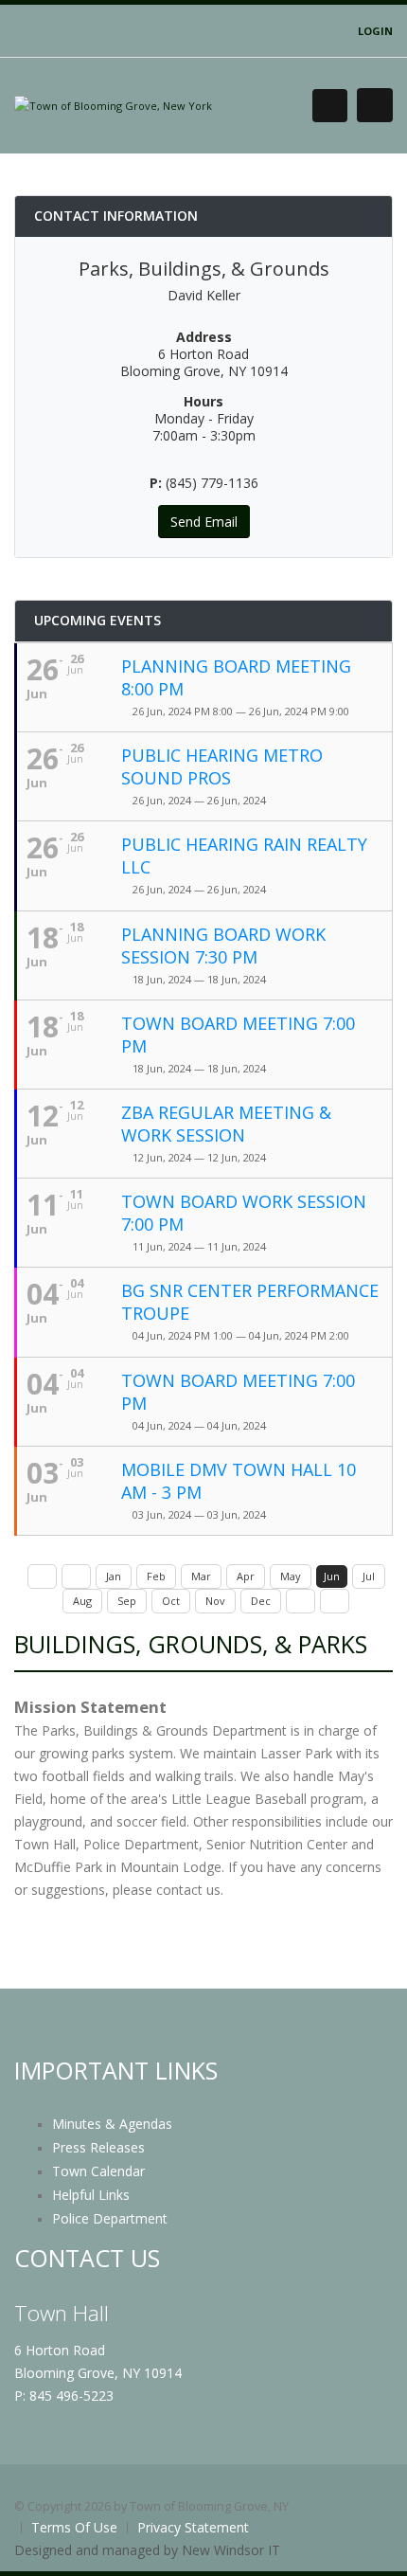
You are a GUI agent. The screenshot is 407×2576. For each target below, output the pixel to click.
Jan (114, 1576)
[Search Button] (330, 106)
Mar (201, 1576)
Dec (261, 1601)
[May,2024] (76, 1576)
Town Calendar (98, 2171)
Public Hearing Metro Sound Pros (222, 766)
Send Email (204, 522)
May (291, 1576)
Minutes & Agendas (112, 2124)
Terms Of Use (74, 2527)
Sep (127, 1601)
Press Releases (98, 2147)
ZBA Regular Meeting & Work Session (226, 1124)
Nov (215, 1601)
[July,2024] (301, 1601)
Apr (246, 1576)
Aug (82, 1601)
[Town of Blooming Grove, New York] (113, 105)
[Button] (375, 105)
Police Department (110, 2218)
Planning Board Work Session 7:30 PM (223, 946)
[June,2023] (42, 1576)
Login (375, 31)
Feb (156, 1576)
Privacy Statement (193, 2527)
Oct (171, 1601)
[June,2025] (335, 1601)
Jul (369, 1576)
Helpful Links (91, 2195)
